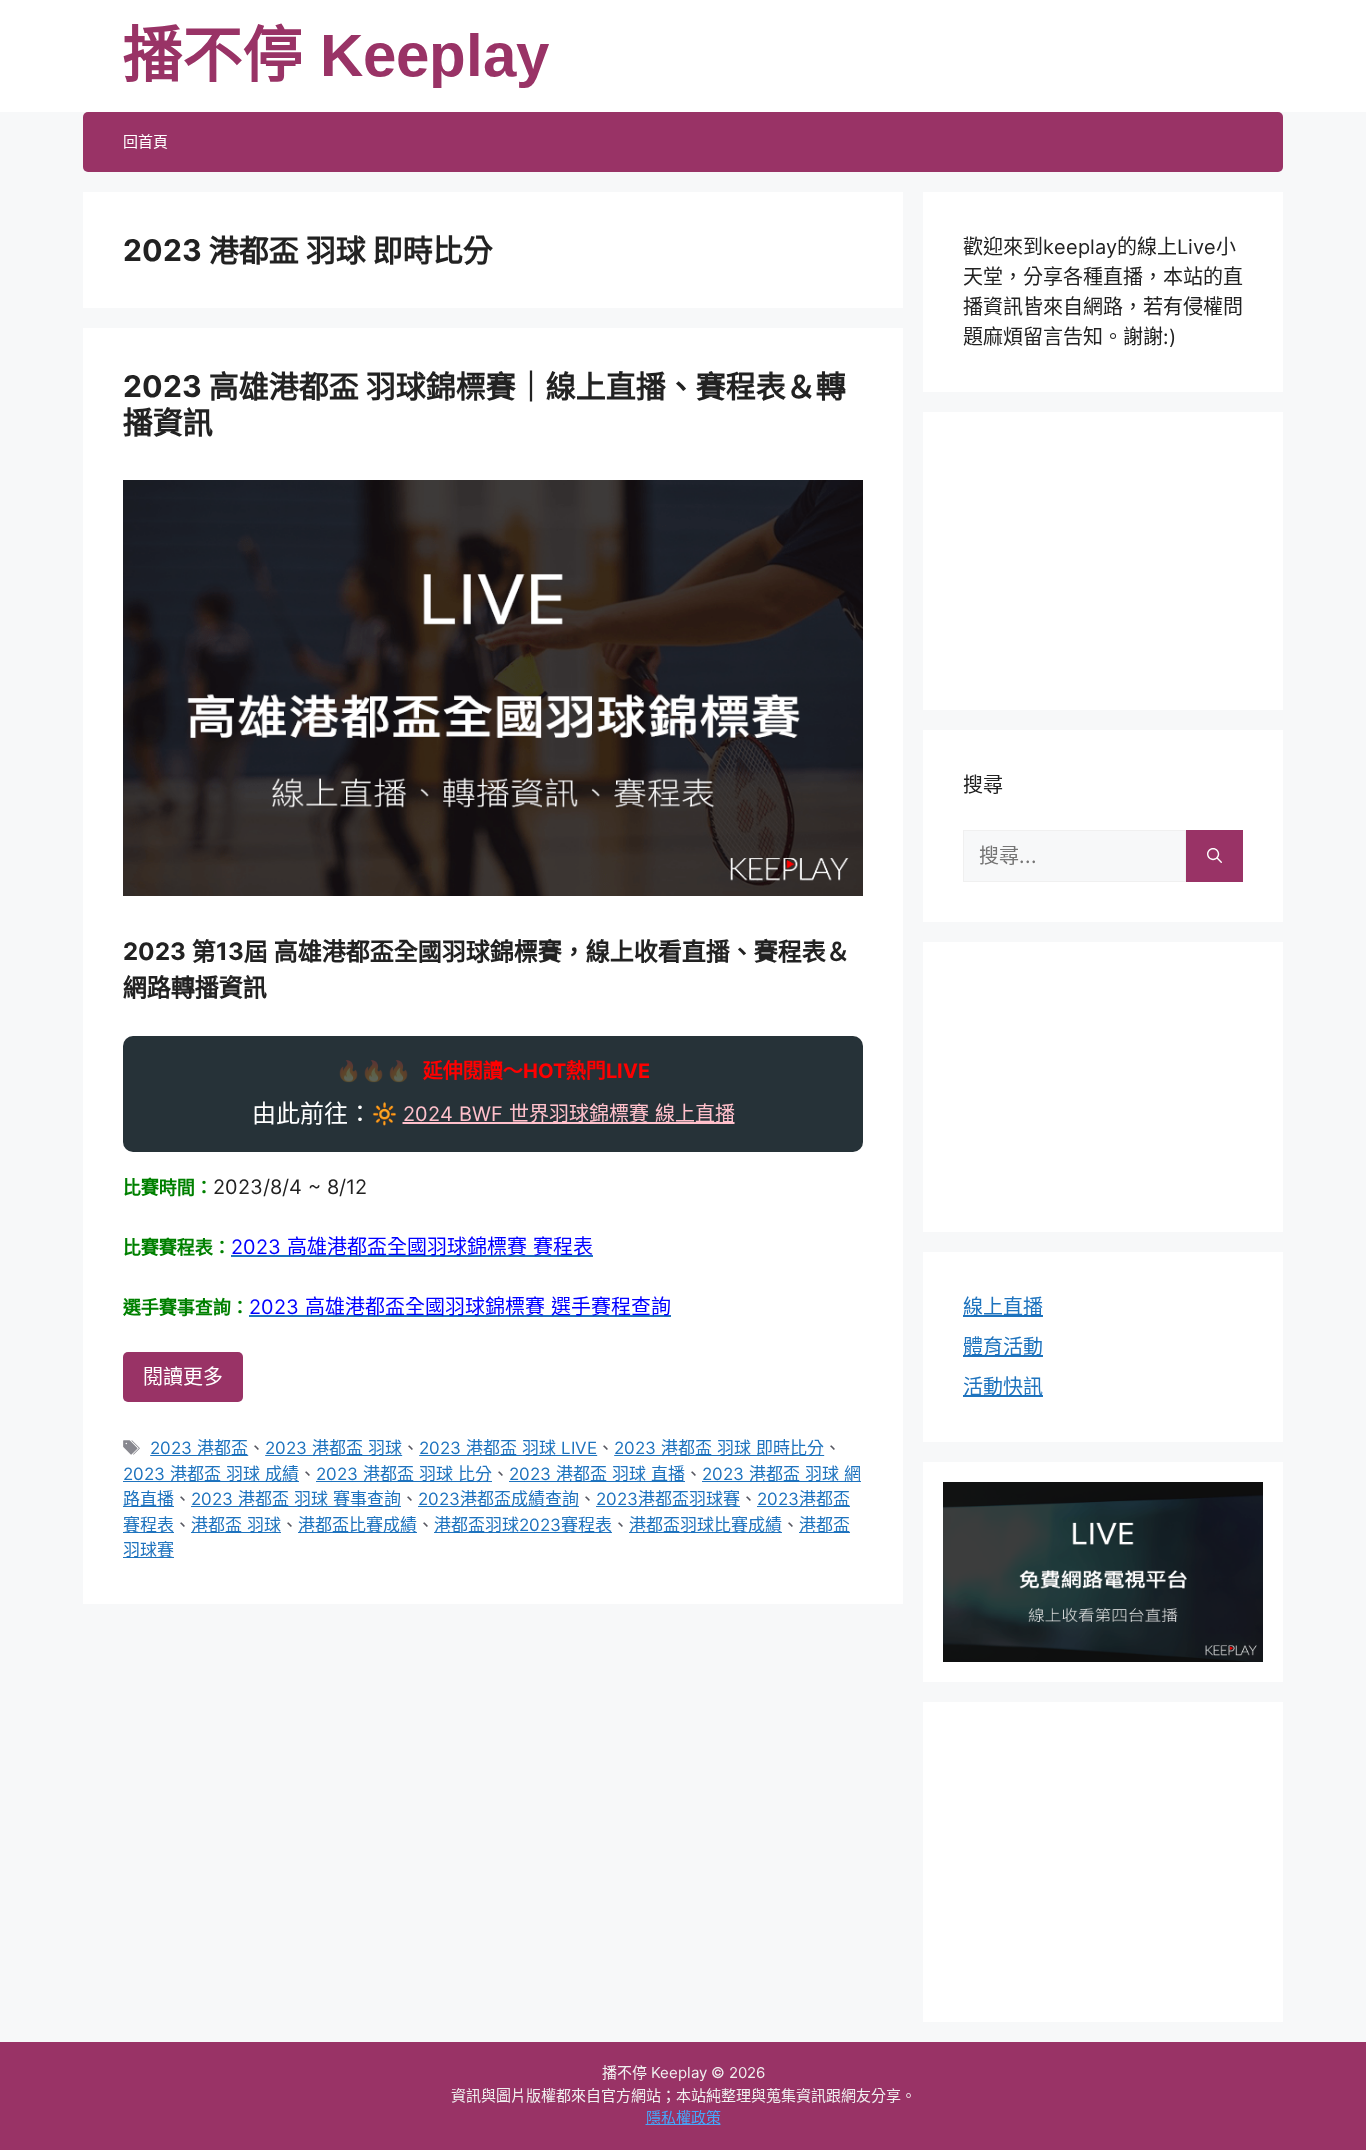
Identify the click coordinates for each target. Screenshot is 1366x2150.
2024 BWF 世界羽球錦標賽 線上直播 (569, 1114)
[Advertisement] (1103, 557)
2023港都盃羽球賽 (668, 1499)
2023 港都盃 (199, 1448)
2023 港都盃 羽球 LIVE (508, 1448)
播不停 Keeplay (336, 55)
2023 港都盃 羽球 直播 (597, 1474)
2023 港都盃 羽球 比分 (404, 1474)
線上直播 (1003, 1307)
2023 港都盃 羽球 (333, 1448)
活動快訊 (1003, 1387)
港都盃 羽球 (236, 1525)
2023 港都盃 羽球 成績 (211, 1474)
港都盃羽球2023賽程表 (523, 1525)
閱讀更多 (183, 1377)
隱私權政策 (683, 2117)
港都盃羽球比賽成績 (705, 1525)
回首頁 (145, 141)
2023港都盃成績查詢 (498, 1499)
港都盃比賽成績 (357, 1525)
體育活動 (1003, 1347)
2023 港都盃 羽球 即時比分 (719, 1448)
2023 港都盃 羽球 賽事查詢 (296, 1499)
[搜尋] (1214, 856)
